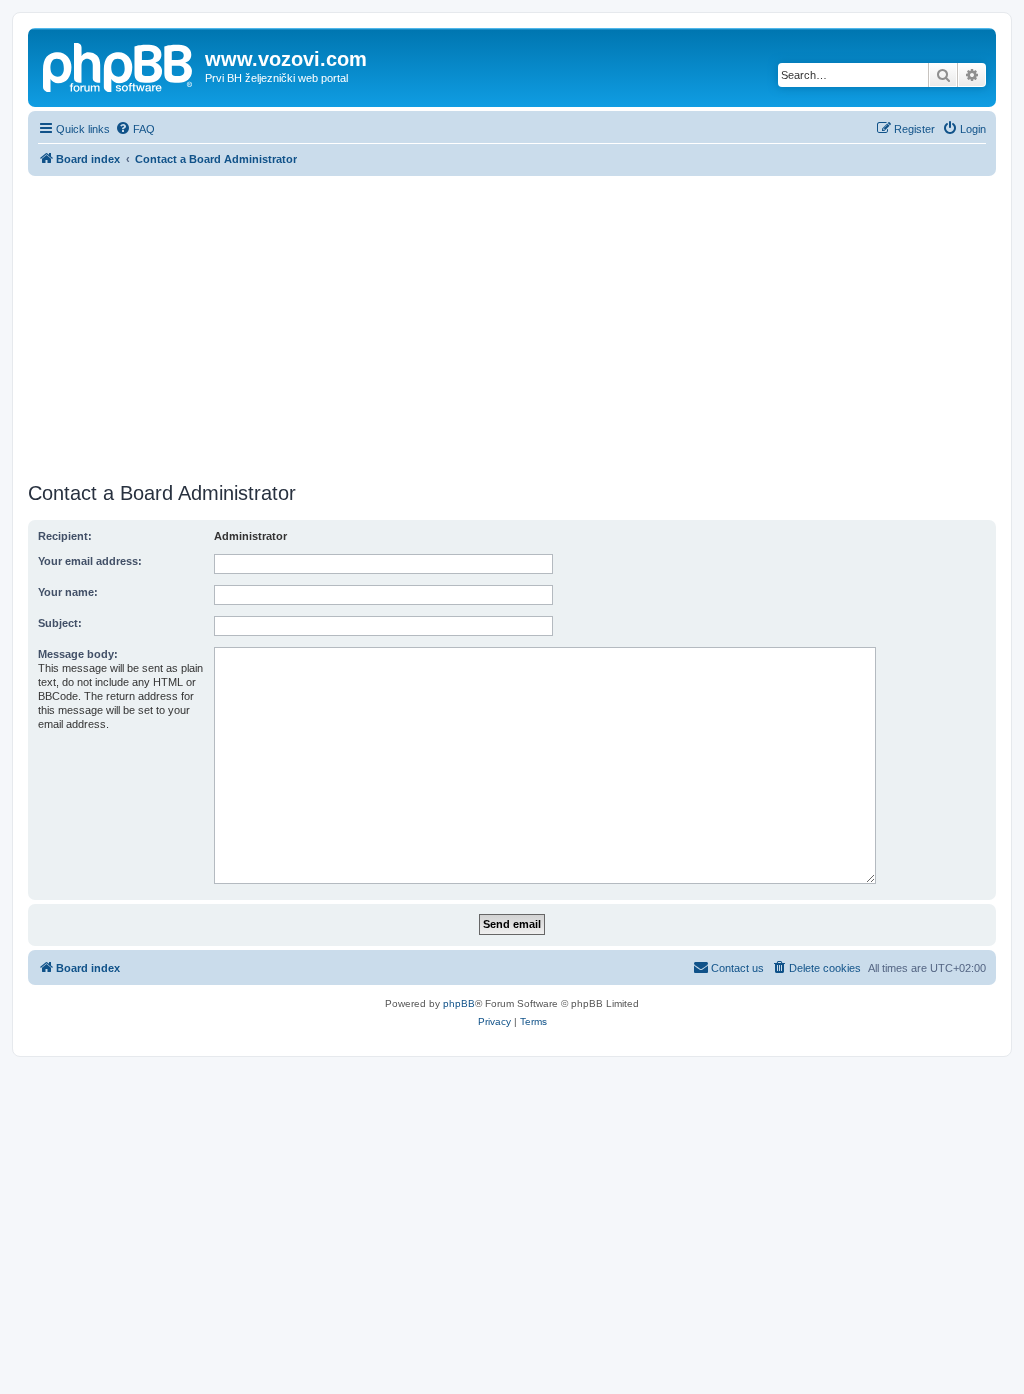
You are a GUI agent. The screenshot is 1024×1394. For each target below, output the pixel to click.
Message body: (78, 654)
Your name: (68, 592)
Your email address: (90, 561)
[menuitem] (135, 129)
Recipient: (65, 536)
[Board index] (119, 65)
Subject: (60, 623)
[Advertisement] (512, 326)
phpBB (459, 1003)
